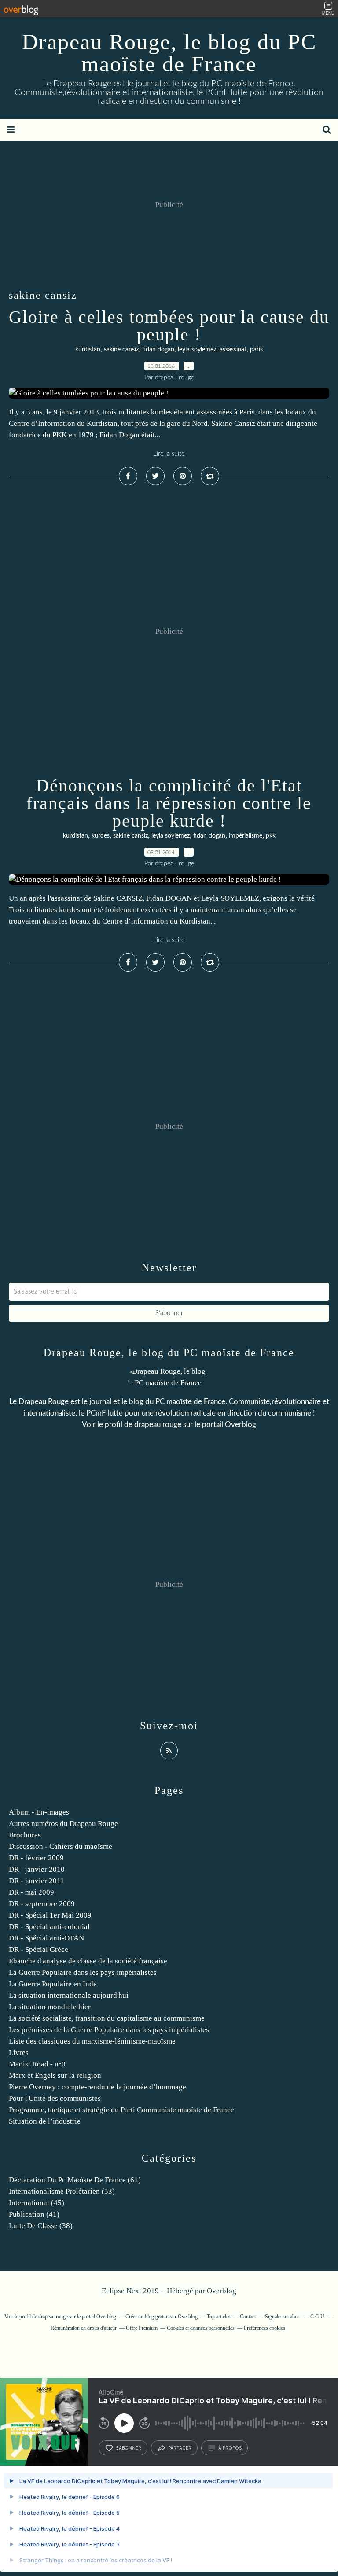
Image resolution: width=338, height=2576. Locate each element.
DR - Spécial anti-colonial (49, 1927)
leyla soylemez (197, 350)
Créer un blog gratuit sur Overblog (162, 2317)
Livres (19, 2053)
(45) (37, 2203)
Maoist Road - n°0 (37, 2064)
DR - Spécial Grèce (39, 1950)
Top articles (219, 2317)
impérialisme (246, 836)
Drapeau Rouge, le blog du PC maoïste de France (169, 53)
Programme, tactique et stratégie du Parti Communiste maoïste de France (121, 2110)
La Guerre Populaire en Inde (53, 1984)
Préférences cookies (265, 2328)
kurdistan (88, 350)
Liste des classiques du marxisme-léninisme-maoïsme (92, 2041)
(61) (75, 2180)
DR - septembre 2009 (42, 1904)
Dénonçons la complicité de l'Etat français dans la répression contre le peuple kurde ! (169, 803)
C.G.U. (318, 2317)
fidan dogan (158, 350)
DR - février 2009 (36, 1858)
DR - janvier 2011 (37, 1881)
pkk (271, 836)
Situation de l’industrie (45, 2121)
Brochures (25, 1835)
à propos (230, 2448)
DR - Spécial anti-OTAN (46, 1938)
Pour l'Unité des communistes (55, 2098)
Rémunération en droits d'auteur (84, 2328)
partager (180, 2448)
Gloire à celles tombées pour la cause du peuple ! (169, 326)
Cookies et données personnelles (201, 2328)
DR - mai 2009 (31, 1892)
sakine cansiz (121, 350)
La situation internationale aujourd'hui (69, 1995)
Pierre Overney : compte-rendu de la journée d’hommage (97, 2087)
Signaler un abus (283, 2317)
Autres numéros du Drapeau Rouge (63, 1824)
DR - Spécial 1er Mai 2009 (50, 1915)
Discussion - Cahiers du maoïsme (61, 1846)
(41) (34, 2214)
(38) (41, 2226)
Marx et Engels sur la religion (55, 2075)
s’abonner (129, 2448)
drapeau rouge (158, 1425)
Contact (248, 2317)
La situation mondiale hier (50, 2007)
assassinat (233, 350)
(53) (62, 2191)
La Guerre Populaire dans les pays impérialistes (83, 1972)
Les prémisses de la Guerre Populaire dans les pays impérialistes (109, 2030)
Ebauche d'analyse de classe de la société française (88, 1961)
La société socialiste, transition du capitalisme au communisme (107, 2018)
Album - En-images (39, 1812)
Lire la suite (169, 454)
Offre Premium (142, 2328)
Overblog (222, 2291)
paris (256, 350)
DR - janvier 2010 (37, 1869)
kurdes (101, 836)
